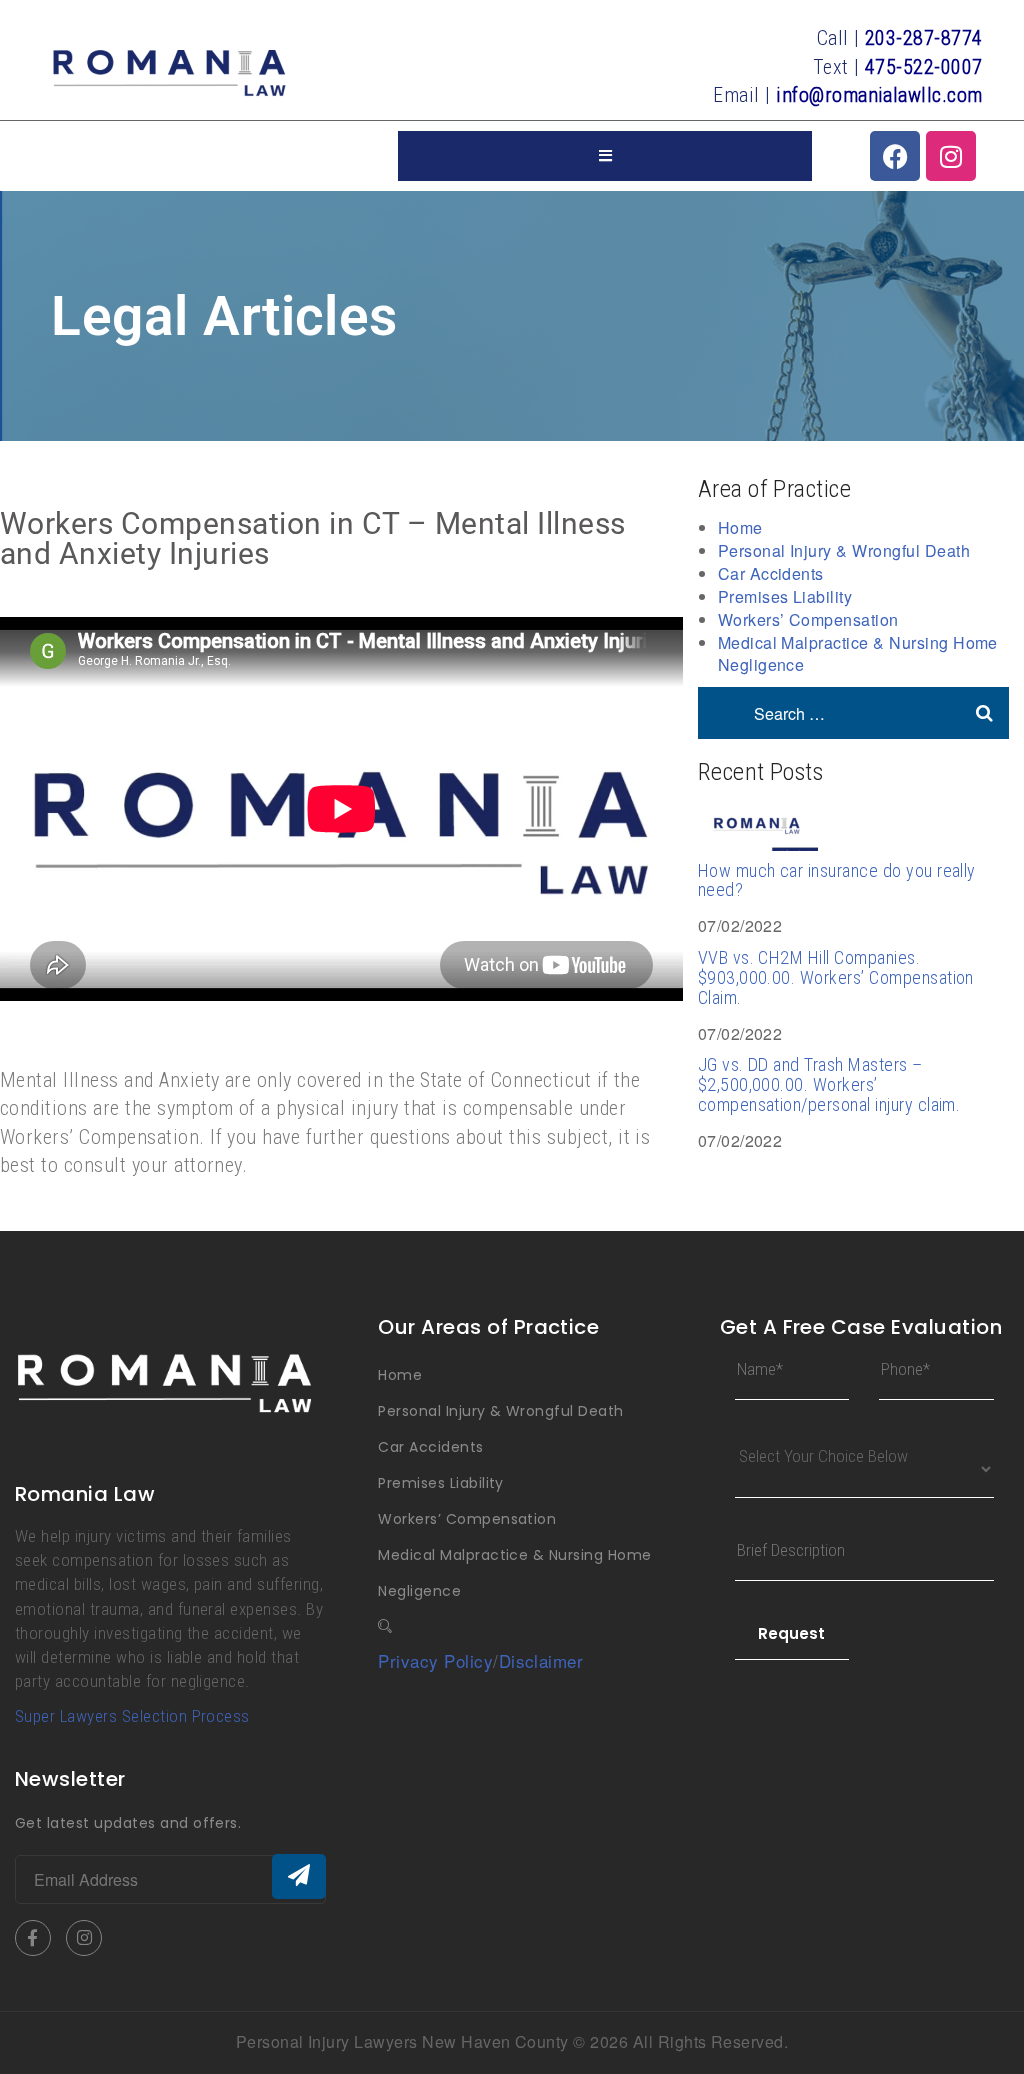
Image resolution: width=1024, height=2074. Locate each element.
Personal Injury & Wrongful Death (844, 550)
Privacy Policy (435, 1660)
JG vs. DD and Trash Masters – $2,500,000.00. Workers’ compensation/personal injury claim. (829, 1084)
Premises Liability (785, 596)
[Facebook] (895, 156)
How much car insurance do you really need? (837, 880)
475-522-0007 (924, 67)
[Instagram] (951, 156)
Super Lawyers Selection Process (132, 1716)
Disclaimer (541, 1660)
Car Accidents (771, 573)
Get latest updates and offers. (128, 1823)
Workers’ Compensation (808, 619)
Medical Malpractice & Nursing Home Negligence (858, 654)
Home (740, 527)
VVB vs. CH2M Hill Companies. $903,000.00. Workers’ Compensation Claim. (836, 977)
